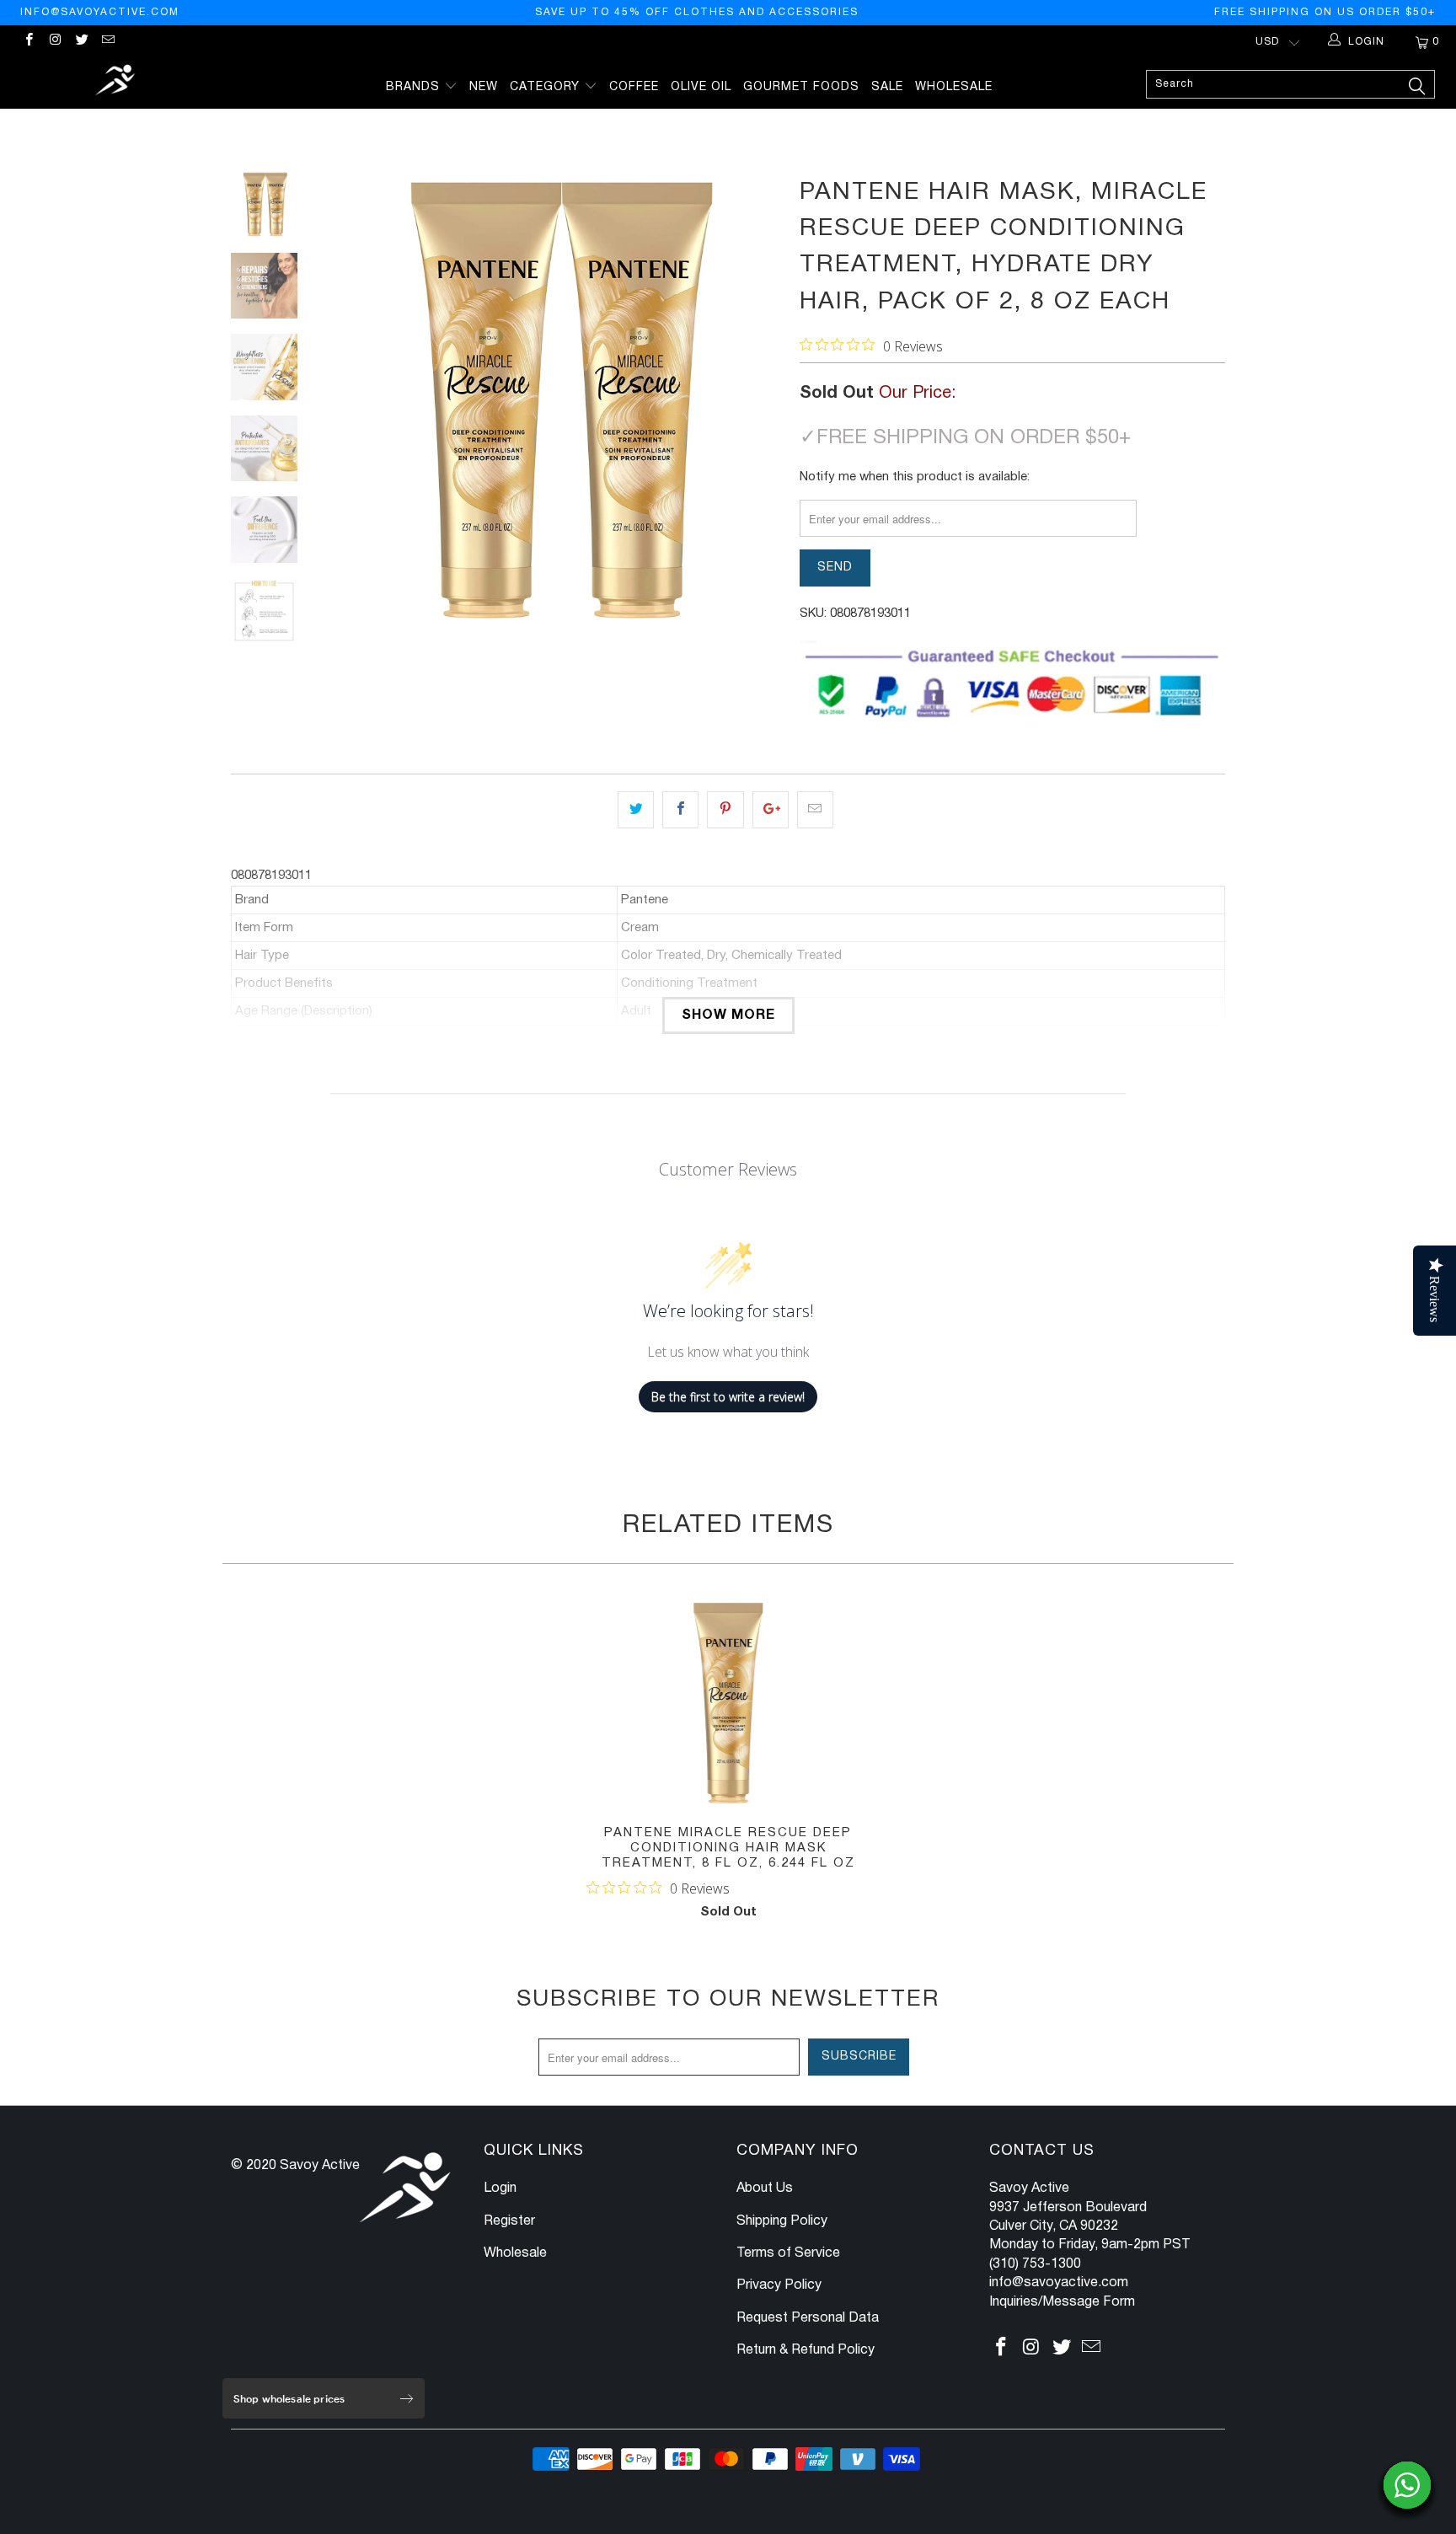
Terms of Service (788, 2253)
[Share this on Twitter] (636, 810)
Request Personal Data (808, 2318)
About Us (765, 2188)
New (484, 87)
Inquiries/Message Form (1062, 2302)
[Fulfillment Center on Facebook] (28, 42)
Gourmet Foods (801, 87)
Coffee (634, 87)
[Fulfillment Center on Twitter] (81, 42)
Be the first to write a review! (728, 1397)
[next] (758, 400)
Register (509, 2221)
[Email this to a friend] (815, 810)
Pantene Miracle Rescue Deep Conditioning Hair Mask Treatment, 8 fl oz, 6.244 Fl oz (728, 1703)
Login (500, 2188)
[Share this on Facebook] (680, 810)
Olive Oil (701, 87)
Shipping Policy (782, 2221)
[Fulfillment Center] (116, 82)
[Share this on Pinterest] (725, 810)
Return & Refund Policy (806, 2350)
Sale (887, 87)
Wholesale (954, 87)
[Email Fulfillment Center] (107, 42)
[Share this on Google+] (771, 810)
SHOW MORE (728, 1015)
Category (547, 87)
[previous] (349, 400)
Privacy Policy (779, 2285)
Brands (415, 87)
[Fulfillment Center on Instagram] (54, 42)
